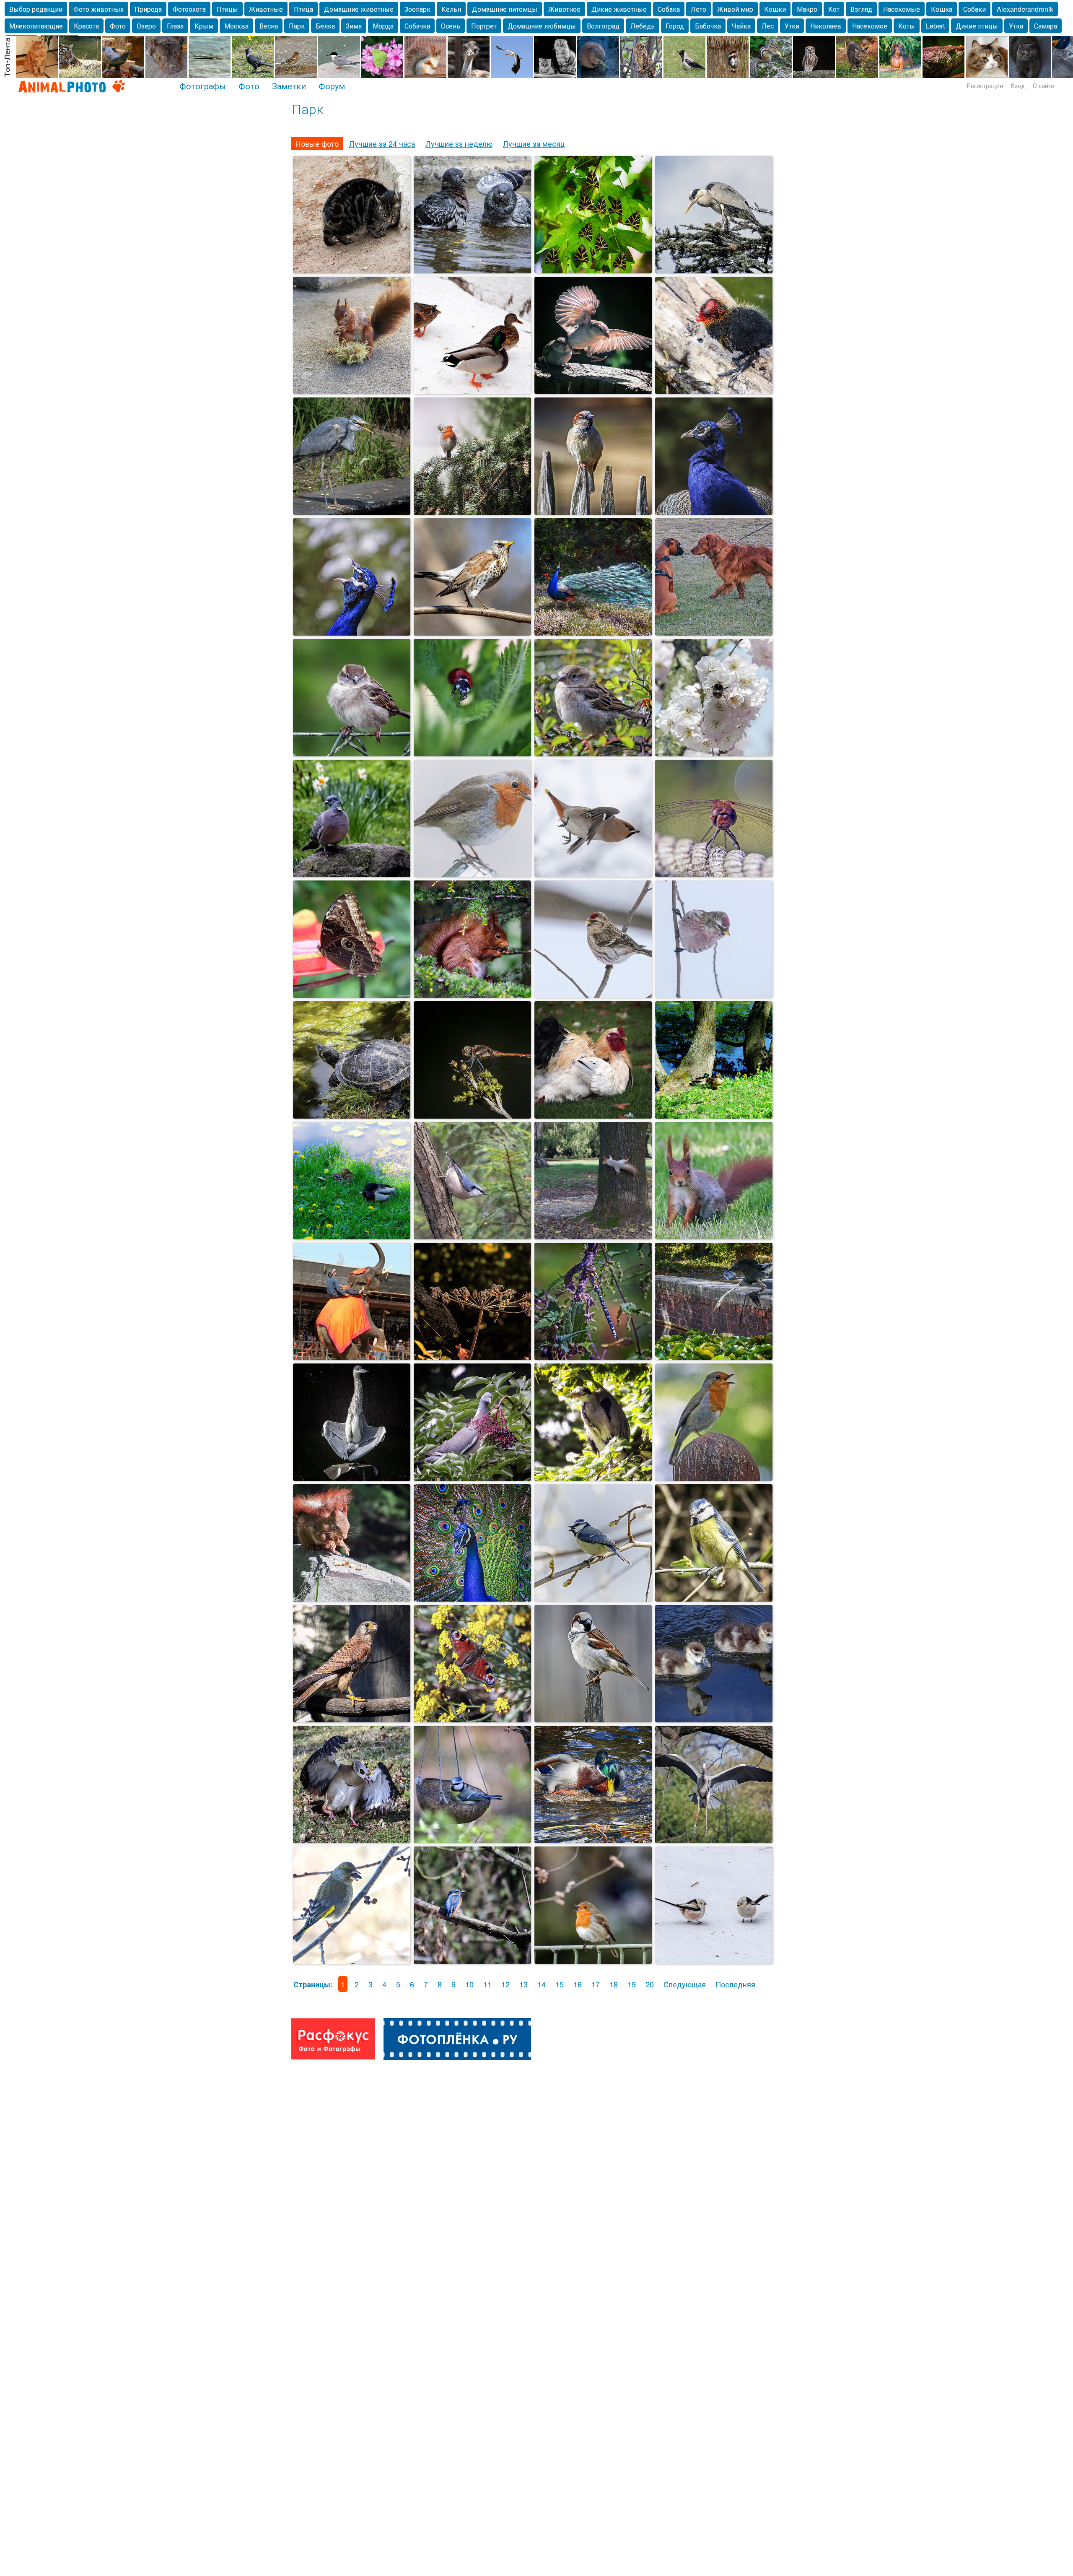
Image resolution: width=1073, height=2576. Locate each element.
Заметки (289, 86)
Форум (332, 86)
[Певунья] (714, 1478)
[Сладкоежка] (472, 1478)
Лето (698, 9)
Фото (118, 26)
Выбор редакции (36, 9)
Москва (236, 26)
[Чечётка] (593, 995)
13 (524, 1984)
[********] (472, 874)
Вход (1018, 86)
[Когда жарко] (472, 270)
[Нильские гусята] (714, 1719)
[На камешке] (352, 874)
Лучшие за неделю (459, 143)
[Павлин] (714, 512)
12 (505, 1984)
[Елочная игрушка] (472, 512)
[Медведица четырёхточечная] (593, 270)
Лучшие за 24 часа (382, 143)
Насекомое (870, 26)
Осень (451, 26)
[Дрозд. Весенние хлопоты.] (472, 632)
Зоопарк (417, 9)
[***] (472, 1719)
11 (487, 1984)
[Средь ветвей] (472, 1961)
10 (469, 1984)
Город (675, 26)
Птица (303, 9)
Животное (564, 9)
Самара (1046, 26)
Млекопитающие (36, 26)
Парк (297, 26)
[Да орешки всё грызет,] (472, 995)
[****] (472, 753)
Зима (354, 26)
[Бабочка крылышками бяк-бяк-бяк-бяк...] (352, 995)
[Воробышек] (593, 753)
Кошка (942, 9)
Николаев (826, 26)
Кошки (775, 9)
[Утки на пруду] (714, 1115)
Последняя (735, 1984)
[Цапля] (714, 1840)
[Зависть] (472, 391)
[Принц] (593, 632)
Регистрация (985, 86)
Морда (383, 26)
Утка (1016, 26)
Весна (269, 26)
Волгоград (603, 26)
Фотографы (203, 86)
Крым (204, 26)
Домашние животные (359, 9)
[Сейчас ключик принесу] (352, 1115)
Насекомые (902, 9)
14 (542, 1984)
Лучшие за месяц (534, 143)
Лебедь (643, 26)
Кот (834, 9)
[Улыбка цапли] (352, 512)
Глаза (175, 26)
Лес (768, 26)
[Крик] (352, 632)
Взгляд (861, 9)
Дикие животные (619, 9)
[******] (352, 391)
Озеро (146, 26)
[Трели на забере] (593, 1961)
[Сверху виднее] (714, 270)
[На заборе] (593, 512)
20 (650, 1984)
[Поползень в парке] (472, 1236)
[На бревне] (714, 391)
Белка (325, 26)
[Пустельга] (352, 1719)
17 (596, 1984)
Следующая (685, 1984)
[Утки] (352, 1236)
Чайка (741, 26)
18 (614, 1984)
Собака (669, 9)
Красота (86, 26)
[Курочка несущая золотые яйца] (593, 1115)
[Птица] (714, 1598)
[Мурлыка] (352, 270)
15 (560, 1984)
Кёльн (451, 9)
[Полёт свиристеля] (593, 874)
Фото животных (98, 9)
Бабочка (708, 26)
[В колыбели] (472, 1840)
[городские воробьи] (593, 391)
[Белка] (593, 1236)
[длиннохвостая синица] (714, 1961)
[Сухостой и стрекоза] (472, 1357)
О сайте (1043, 86)
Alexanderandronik (1025, 9)
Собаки (975, 9)
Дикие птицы (977, 26)
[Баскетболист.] (352, 1357)
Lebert (935, 26)
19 (632, 1984)
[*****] (714, 632)
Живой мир (735, 9)
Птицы (227, 9)
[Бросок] (714, 1357)
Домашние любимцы (542, 26)
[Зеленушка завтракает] (352, 1961)
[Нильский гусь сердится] (352, 1840)
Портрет (484, 26)
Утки (792, 26)
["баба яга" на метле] (472, 1115)
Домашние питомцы (505, 9)
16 (578, 1984)
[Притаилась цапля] (593, 1478)
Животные (266, 9)
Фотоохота (189, 9)
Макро (807, 9)
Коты (907, 26)
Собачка (417, 26)
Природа (148, 9)
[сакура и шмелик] (714, 753)
